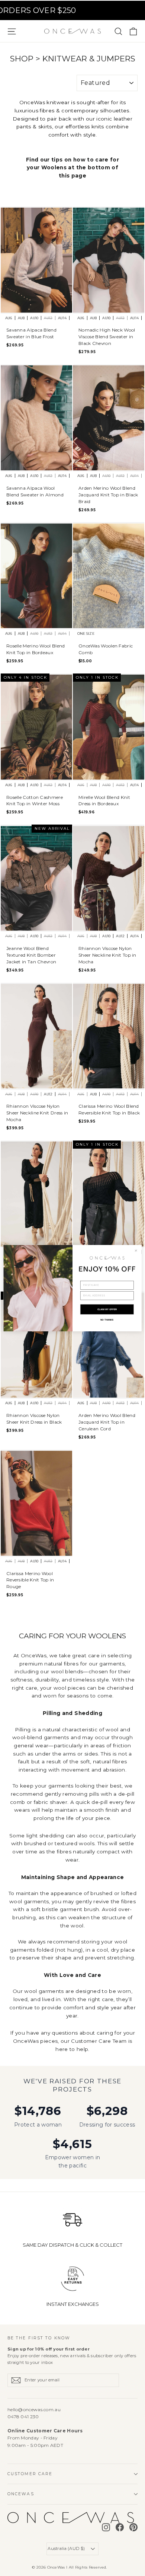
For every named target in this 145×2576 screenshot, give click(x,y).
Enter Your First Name (97, 1278)
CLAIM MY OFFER (107, 1309)
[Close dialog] (136, 1251)
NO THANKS (107, 1320)
